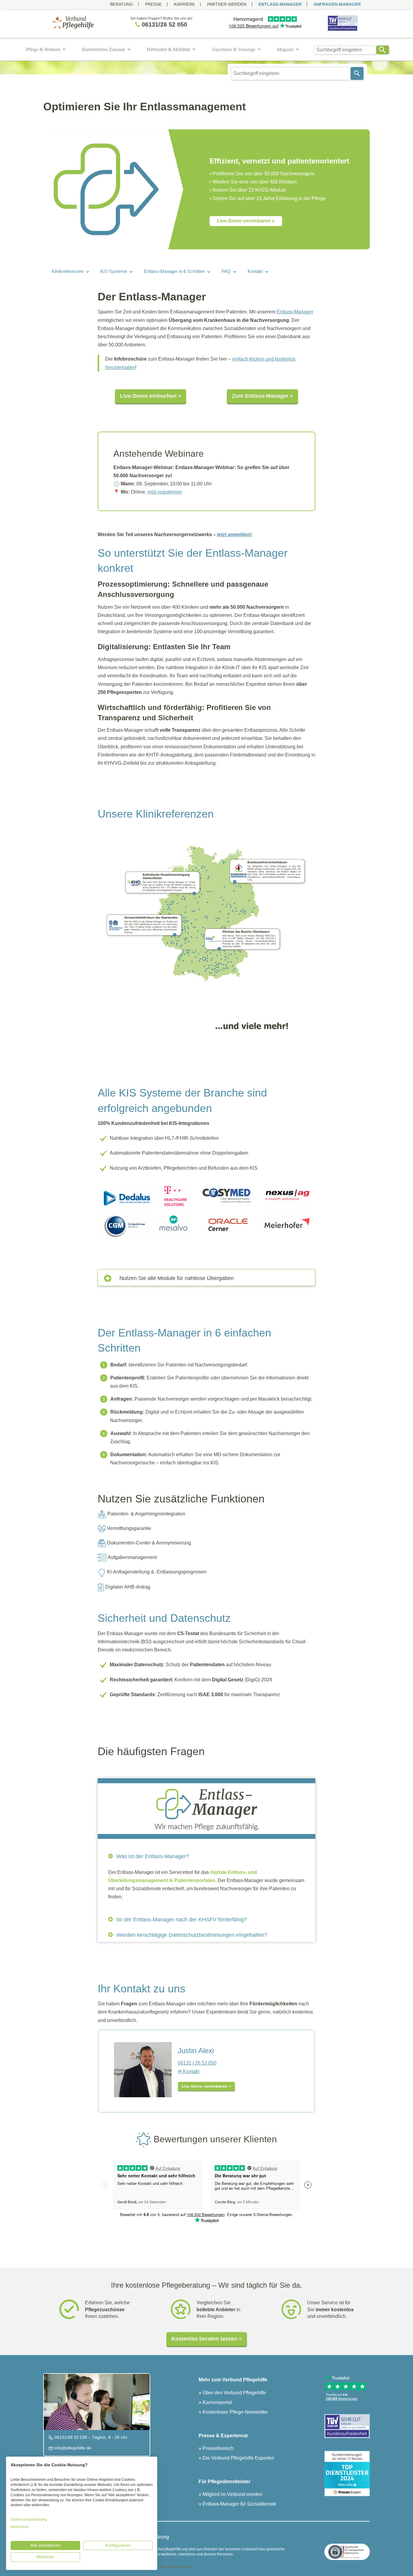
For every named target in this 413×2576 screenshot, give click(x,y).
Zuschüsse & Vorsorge (234, 49)
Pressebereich (218, 2448)
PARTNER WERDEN (227, 4)
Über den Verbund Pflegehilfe (234, 2393)
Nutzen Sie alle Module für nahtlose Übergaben (177, 1278)
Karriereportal (217, 2402)
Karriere (184, 4)
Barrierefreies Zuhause (104, 49)
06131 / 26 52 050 (197, 2063)
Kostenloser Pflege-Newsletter (235, 2412)
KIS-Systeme (114, 271)
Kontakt (255, 271)
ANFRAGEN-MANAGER (337, 4)
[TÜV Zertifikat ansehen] (343, 31)
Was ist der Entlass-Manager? (152, 1856)
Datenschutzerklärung (29, 2519)
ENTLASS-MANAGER (280, 4)
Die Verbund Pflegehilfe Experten (238, 2458)
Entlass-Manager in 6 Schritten (174, 271)
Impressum (20, 2527)
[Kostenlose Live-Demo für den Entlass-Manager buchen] (207, 2086)
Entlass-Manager (295, 312)
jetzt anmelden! (234, 535)
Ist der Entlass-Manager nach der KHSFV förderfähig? (181, 1920)
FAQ (226, 271)
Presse (153, 4)
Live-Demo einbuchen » (151, 396)
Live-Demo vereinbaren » (246, 221)
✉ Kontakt (189, 2071)
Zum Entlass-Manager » (262, 396)
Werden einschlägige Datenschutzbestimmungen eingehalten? (191, 1935)
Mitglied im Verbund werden (232, 2494)
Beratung (122, 4)
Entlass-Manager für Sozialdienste (239, 2504)
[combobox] (345, 50)
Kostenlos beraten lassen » (207, 2339)
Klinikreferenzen (68, 271)
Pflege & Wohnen (43, 49)
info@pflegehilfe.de (72, 2448)
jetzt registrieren (165, 492)
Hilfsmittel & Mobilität (169, 49)
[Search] (383, 50)
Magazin (285, 49)
